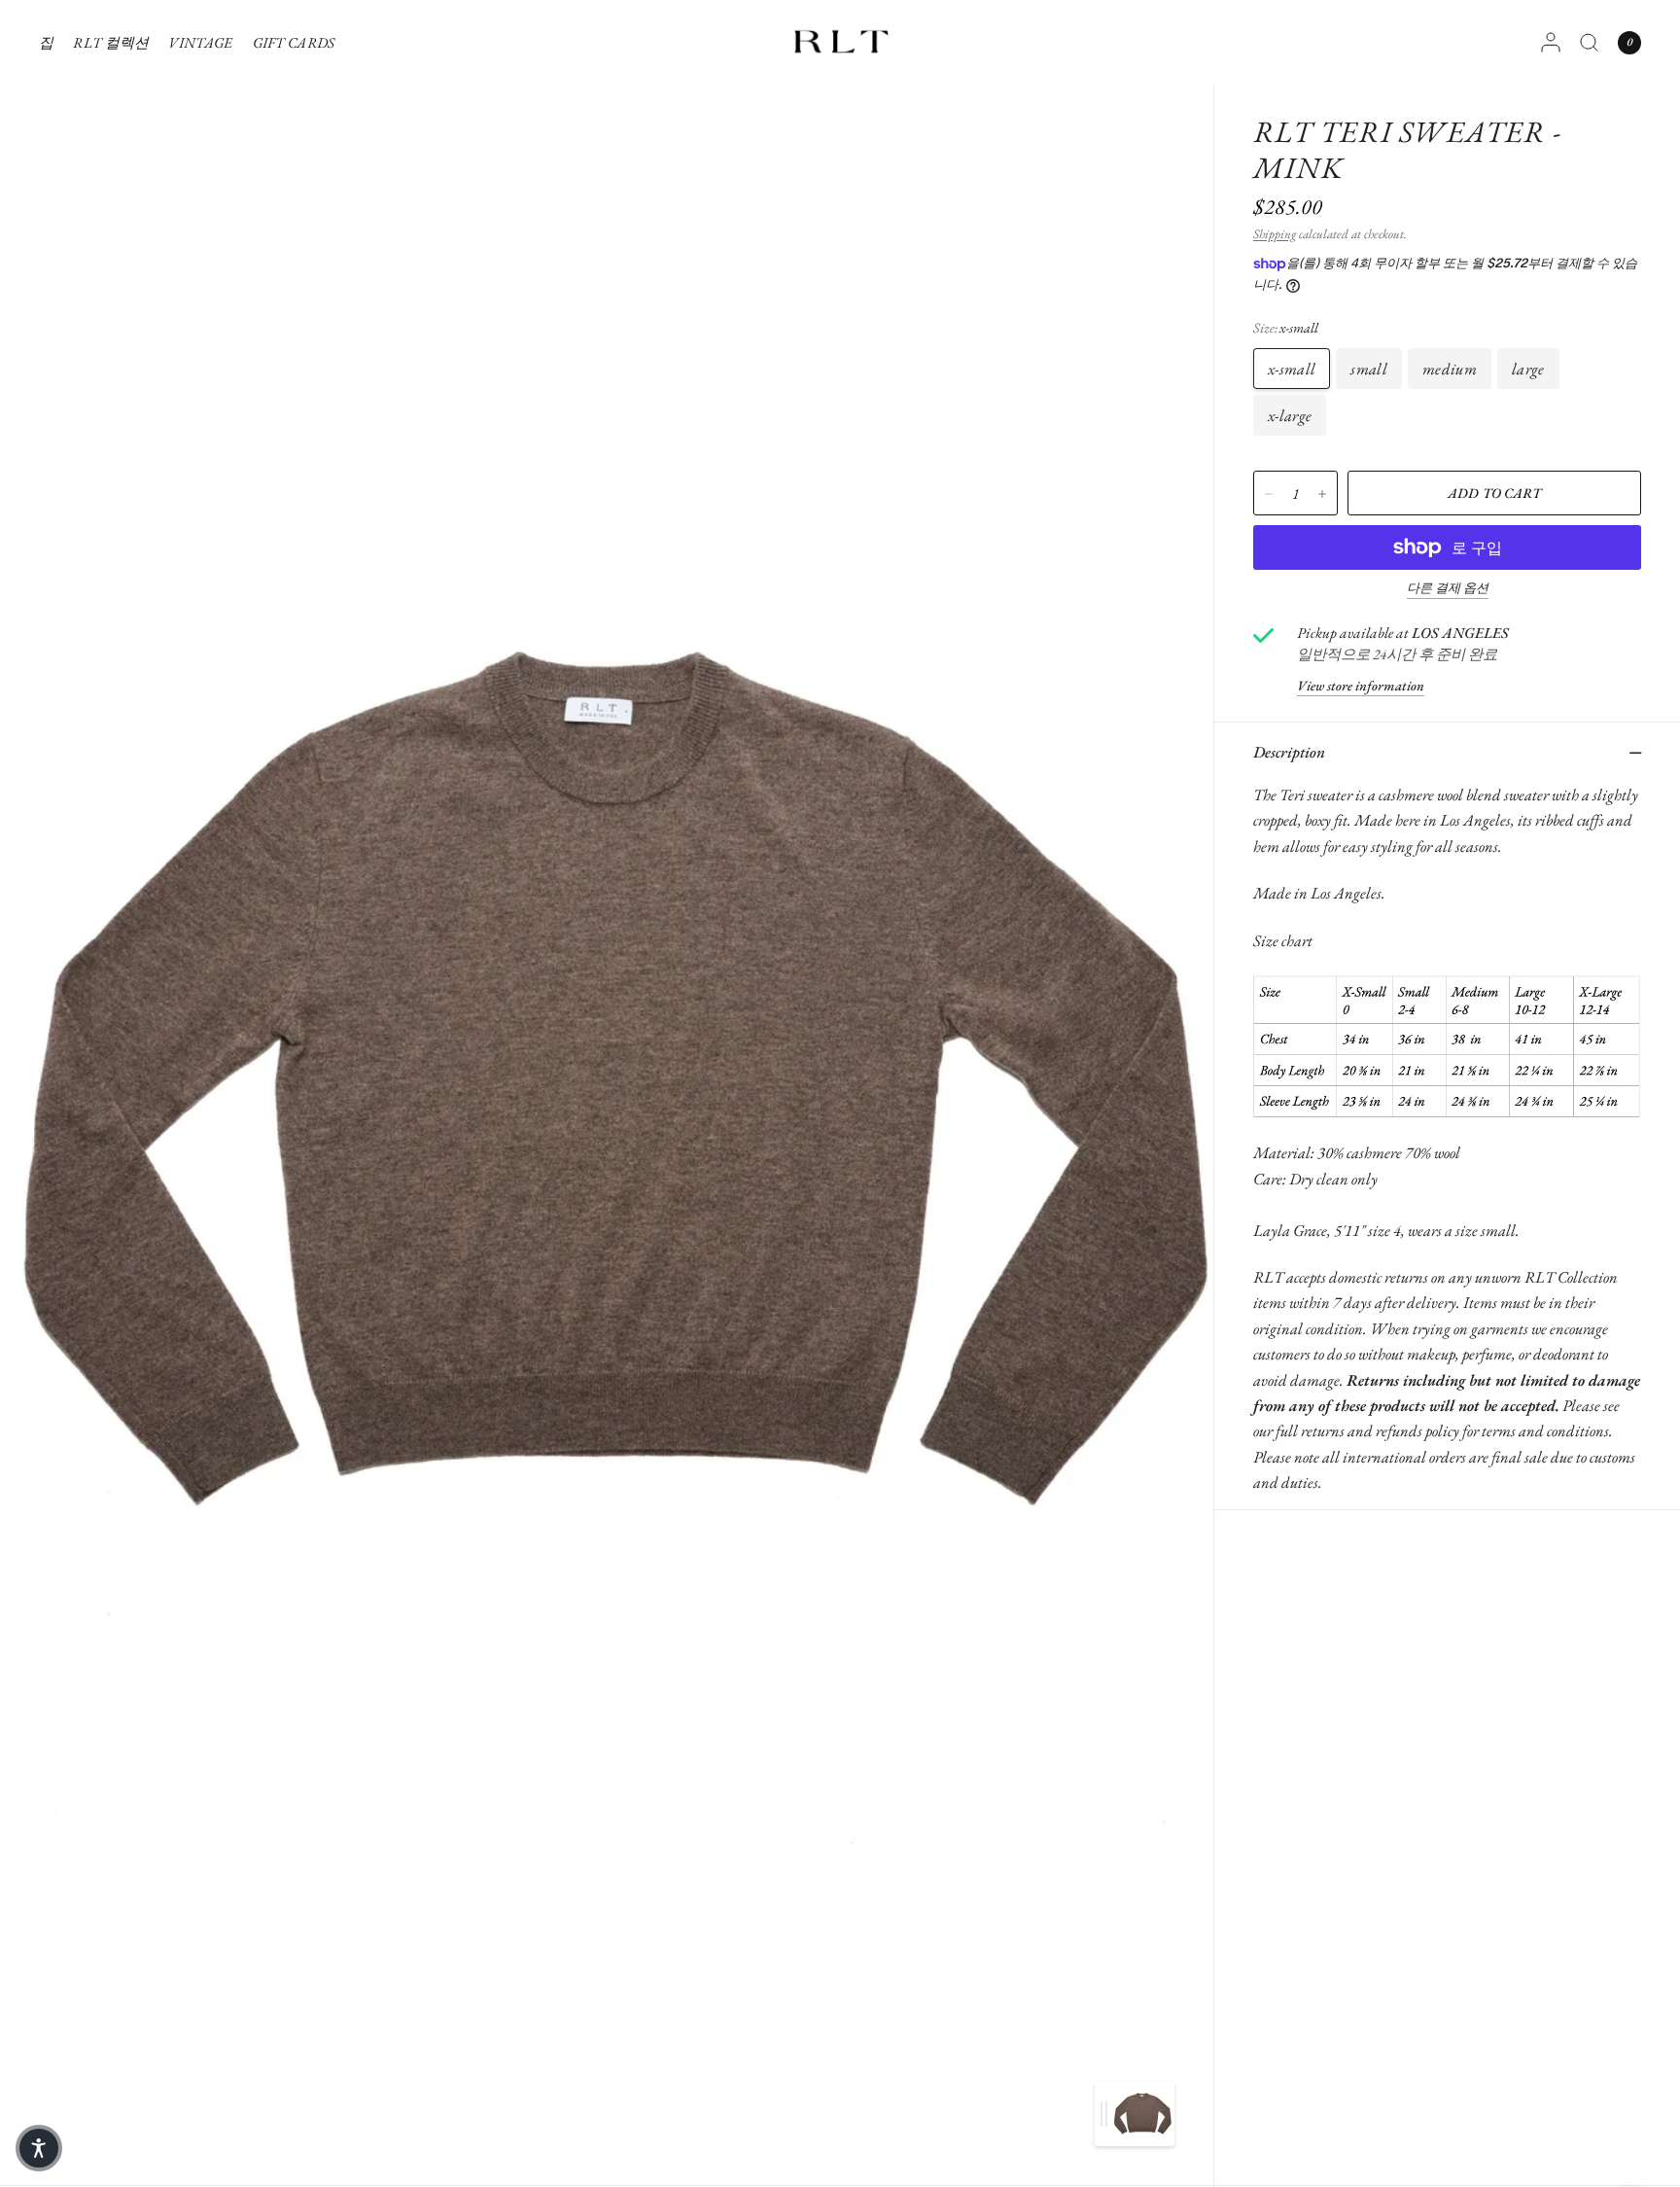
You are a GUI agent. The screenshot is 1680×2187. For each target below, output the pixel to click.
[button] (39, 2148)
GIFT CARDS (294, 42)
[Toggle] (1104, 2114)
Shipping (1275, 234)
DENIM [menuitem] (104, 216)
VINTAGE (200, 42)
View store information (1361, 686)
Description (1289, 752)
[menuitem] (51, 43)
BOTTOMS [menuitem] (112, 246)
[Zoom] (609, 1093)
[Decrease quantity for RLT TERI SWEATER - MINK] (1269, 494)
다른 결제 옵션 (1448, 588)
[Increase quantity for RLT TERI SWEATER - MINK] (1322, 494)
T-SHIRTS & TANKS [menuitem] (140, 127)
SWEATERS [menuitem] (116, 186)
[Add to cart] (1494, 493)
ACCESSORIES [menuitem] (123, 335)
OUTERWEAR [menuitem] (124, 305)
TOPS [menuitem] (95, 157)
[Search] (1589, 42)
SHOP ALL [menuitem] (111, 364)
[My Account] (1551, 42)
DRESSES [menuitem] (108, 276)
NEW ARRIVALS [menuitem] (132, 98)
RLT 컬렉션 (111, 42)
